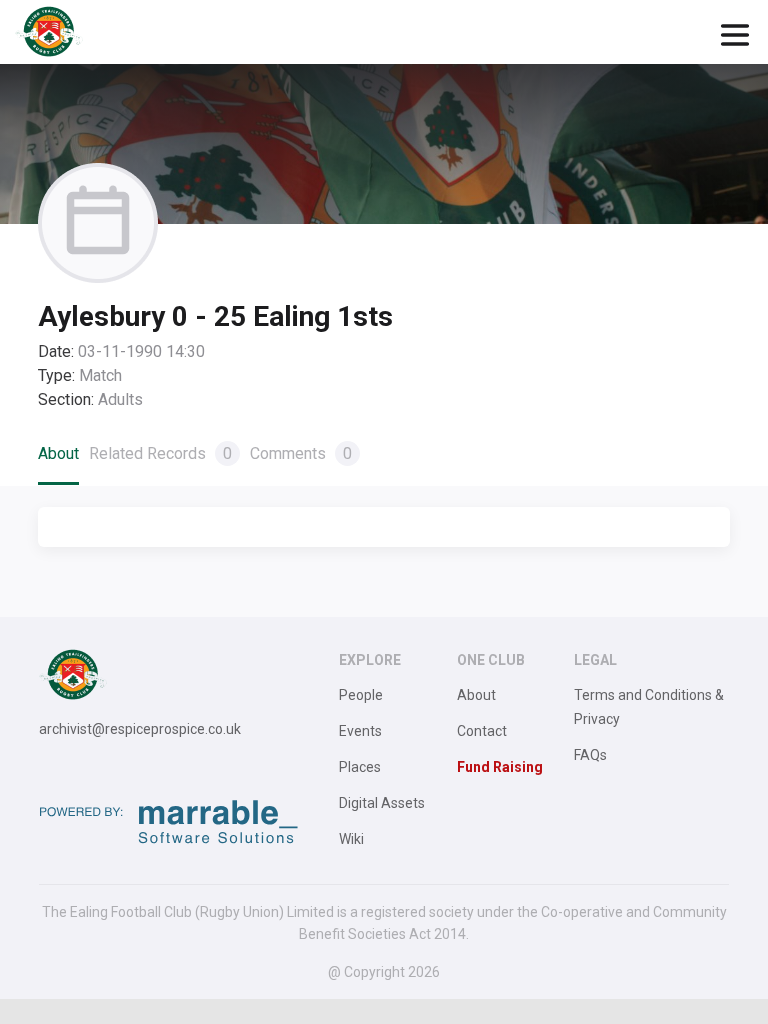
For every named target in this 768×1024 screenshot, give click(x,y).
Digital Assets (382, 803)
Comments (301, 453)
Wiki (351, 839)
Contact (482, 731)
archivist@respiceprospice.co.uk (140, 729)
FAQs (590, 755)
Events (360, 731)
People (361, 695)
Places (360, 767)
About (58, 453)
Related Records (160, 453)
